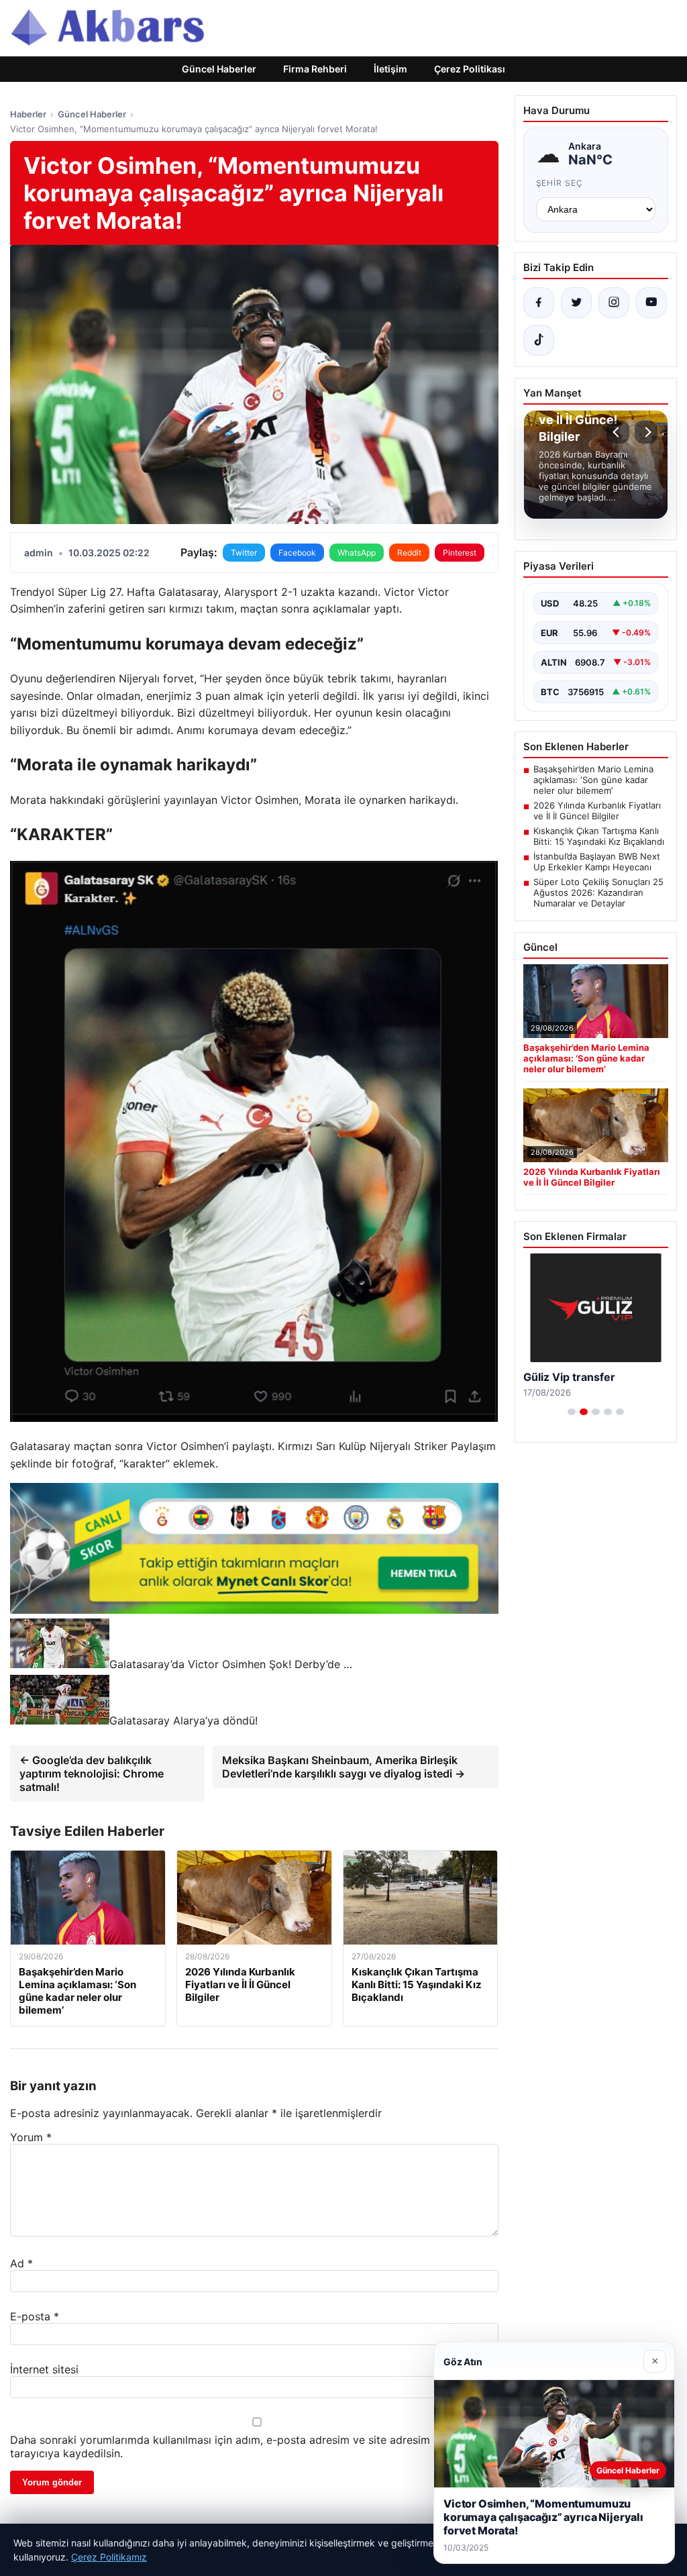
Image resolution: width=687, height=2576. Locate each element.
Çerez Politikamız (109, 2557)
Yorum (31, 2137)
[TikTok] (539, 340)
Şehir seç (560, 183)
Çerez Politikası (470, 69)
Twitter (244, 553)
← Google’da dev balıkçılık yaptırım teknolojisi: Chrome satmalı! (92, 1773)
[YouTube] (651, 303)
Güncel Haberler (219, 69)
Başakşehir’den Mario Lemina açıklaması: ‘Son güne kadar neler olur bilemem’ (593, 780)
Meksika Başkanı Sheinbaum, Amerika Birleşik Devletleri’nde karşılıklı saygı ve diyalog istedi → (343, 1767)
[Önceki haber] (618, 432)
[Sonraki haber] (646, 432)
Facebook (297, 553)
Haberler (28, 114)
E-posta (35, 2316)
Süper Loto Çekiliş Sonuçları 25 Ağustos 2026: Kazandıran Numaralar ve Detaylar (598, 892)
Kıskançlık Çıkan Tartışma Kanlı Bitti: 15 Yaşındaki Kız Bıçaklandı (599, 836)
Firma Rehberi (315, 69)
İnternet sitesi (44, 2369)
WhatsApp (357, 553)
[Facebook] (539, 303)
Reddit (409, 553)
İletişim (390, 69)
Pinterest (460, 553)
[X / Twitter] (576, 303)
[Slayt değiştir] (572, 1412)
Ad (21, 2263)
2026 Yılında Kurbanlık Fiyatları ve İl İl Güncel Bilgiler (597, 811)
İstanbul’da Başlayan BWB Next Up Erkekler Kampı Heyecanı (597, 862)
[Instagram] (614, 303)
